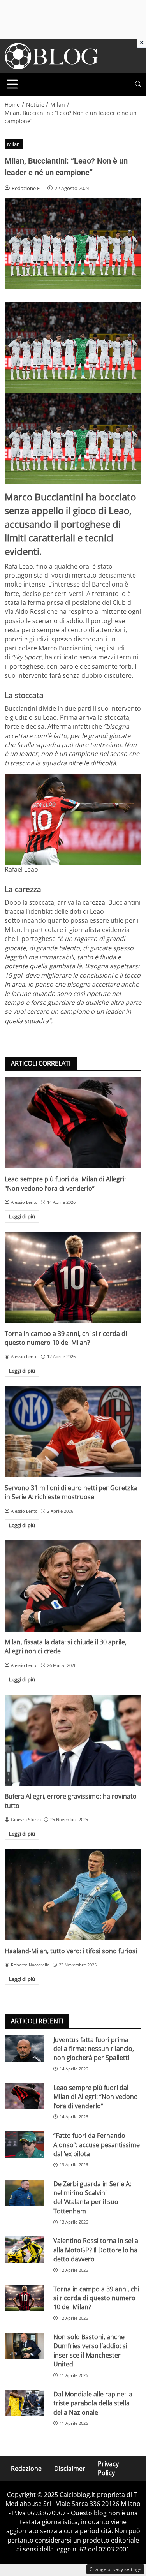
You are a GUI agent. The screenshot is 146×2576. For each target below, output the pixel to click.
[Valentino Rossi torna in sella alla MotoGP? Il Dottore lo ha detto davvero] (24, 2249)
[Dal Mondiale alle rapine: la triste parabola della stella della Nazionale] (24, 2403)
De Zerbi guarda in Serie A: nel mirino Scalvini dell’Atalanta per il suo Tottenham (92, 2197)
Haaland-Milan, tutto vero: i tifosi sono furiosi (71, 1951)
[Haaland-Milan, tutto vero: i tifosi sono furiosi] (73, 1895)
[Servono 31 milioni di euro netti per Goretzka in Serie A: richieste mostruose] (73, 1432)
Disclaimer (70, 2469)
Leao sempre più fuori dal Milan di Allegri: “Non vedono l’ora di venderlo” (65, 1183)
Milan (13, 144)
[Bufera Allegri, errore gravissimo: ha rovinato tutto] (73, 1740)
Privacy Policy (108, 2468)
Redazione (26, 2469)
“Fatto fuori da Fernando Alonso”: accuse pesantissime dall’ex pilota (97, 2145)
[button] (138, 84)
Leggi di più (22, 1216)
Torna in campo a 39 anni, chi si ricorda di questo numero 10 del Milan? (66, 1338)
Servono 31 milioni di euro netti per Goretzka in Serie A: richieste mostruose (71, 1492)
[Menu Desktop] (12, 84)
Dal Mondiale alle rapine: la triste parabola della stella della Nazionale (93, 2403)
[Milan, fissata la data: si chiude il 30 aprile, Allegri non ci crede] (73, 1586)
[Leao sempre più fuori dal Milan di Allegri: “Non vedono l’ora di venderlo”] (73, 1123)
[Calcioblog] (51, 55)
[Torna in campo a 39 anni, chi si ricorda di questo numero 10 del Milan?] (73, 1277)
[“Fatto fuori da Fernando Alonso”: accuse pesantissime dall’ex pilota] (24, 2144)
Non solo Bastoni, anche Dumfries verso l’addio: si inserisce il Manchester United (90, 2350)
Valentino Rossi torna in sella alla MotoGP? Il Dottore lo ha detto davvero (96, 2250)
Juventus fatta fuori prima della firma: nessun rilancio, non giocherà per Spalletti (94, 2049)
